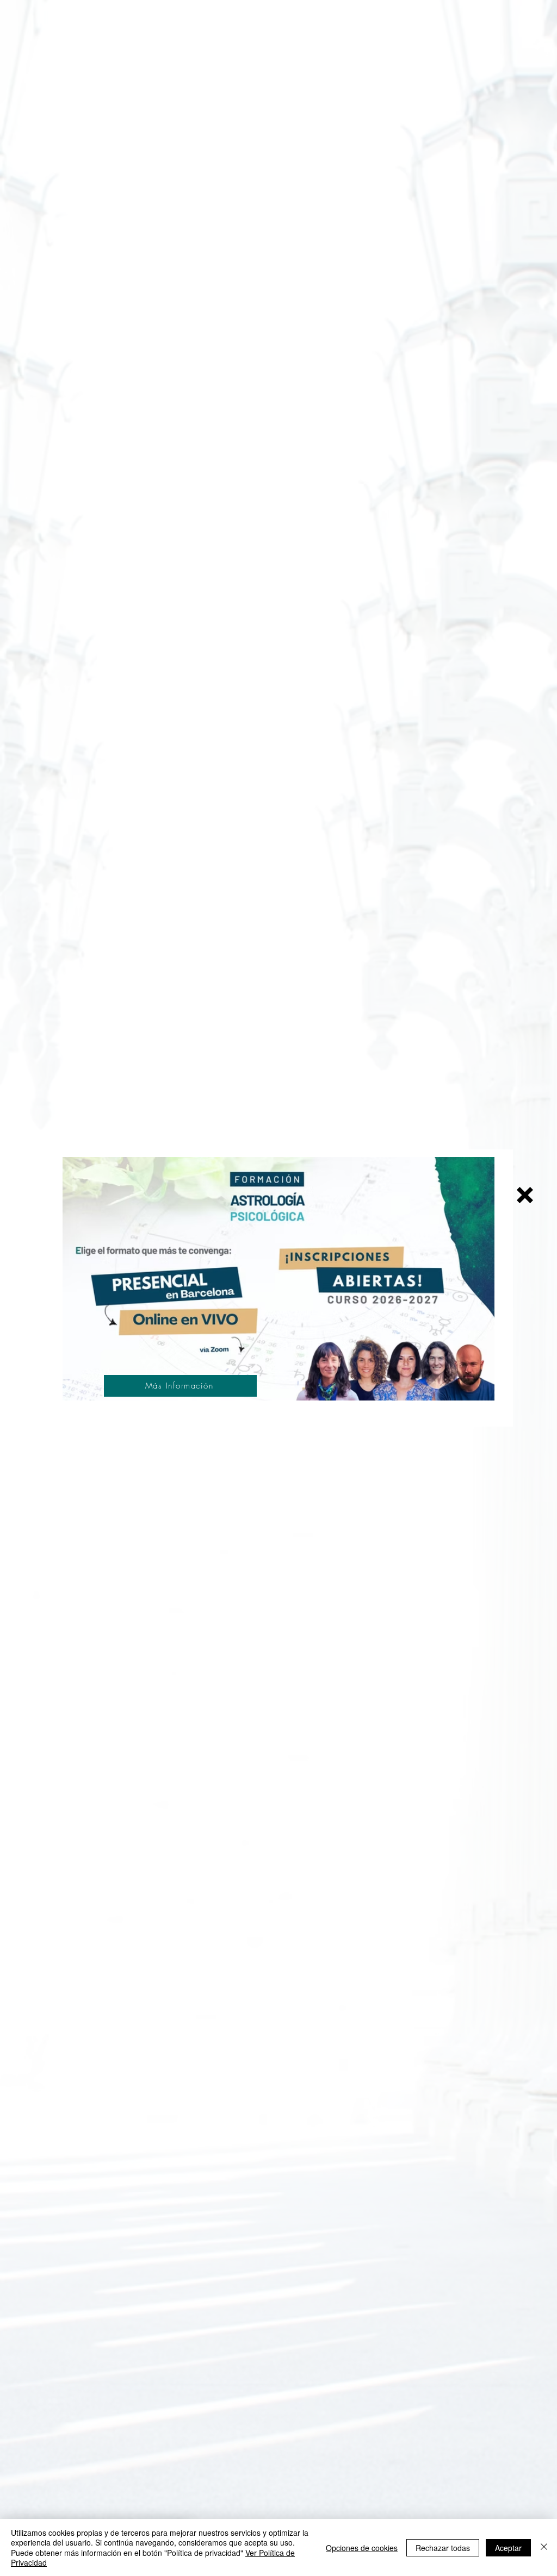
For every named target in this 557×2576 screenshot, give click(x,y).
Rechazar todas (443, 2548)
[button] (525, 1195)
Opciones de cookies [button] (362, 2548)
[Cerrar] (544, 2547)
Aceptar (508, 2548)
